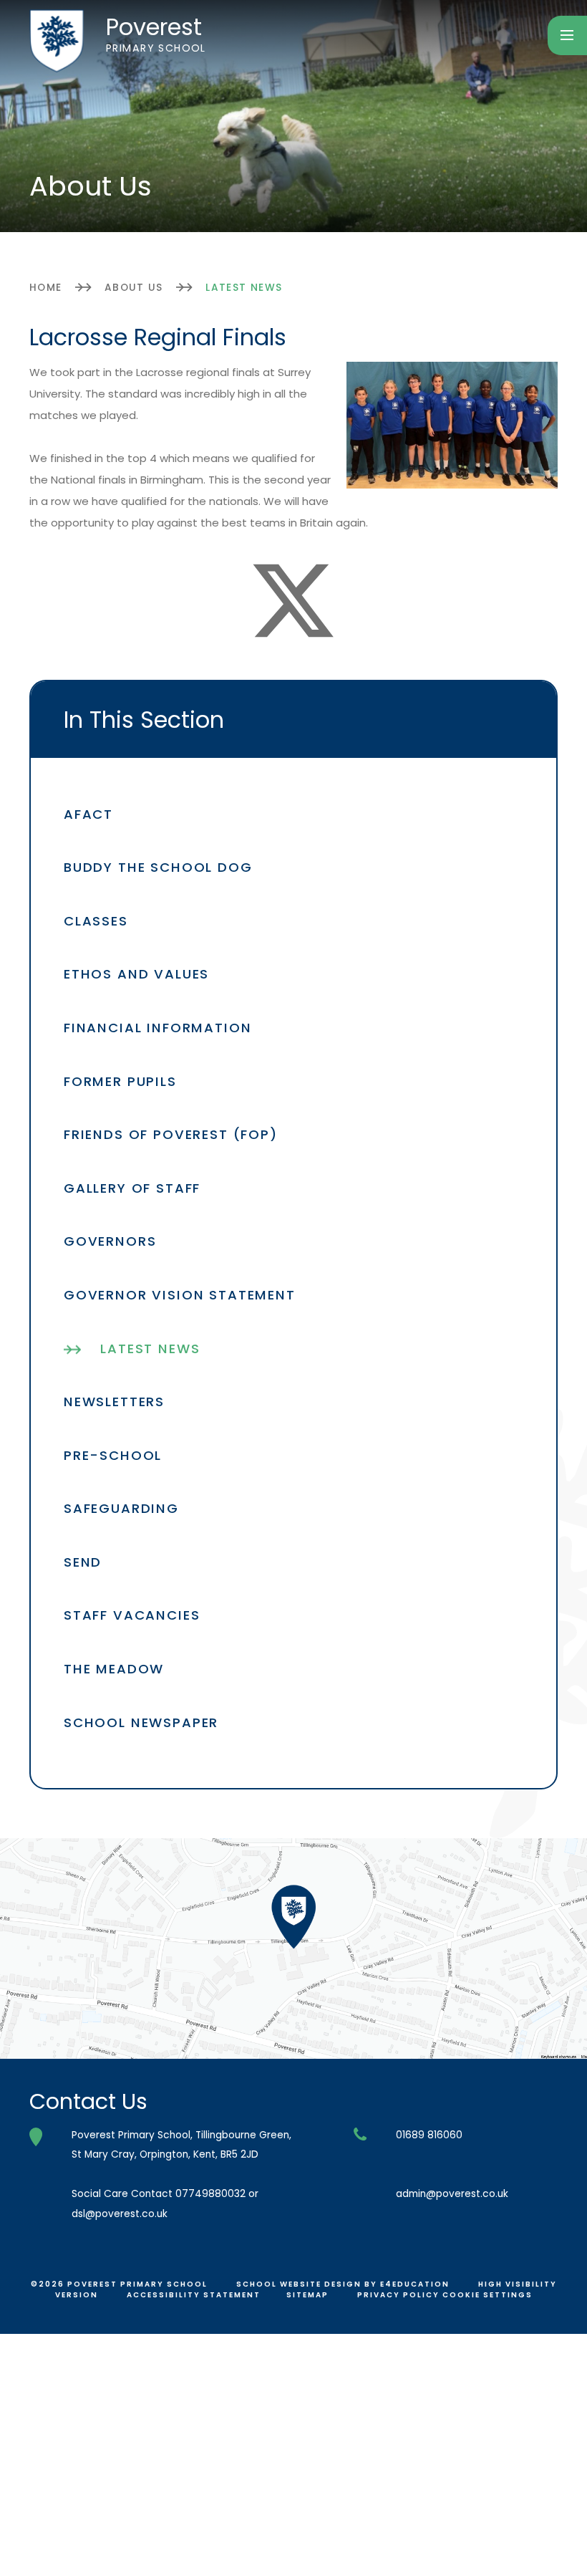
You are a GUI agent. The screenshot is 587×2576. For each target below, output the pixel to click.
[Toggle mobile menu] (567, 35)
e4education (415, 2284)
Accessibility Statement (194, 2295)
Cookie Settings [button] (487, 2295)
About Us (134, 288)
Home (46, 288)
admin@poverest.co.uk (452, 2194)
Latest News (244, 288)
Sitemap (307, 2295)
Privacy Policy (398, 2295)
